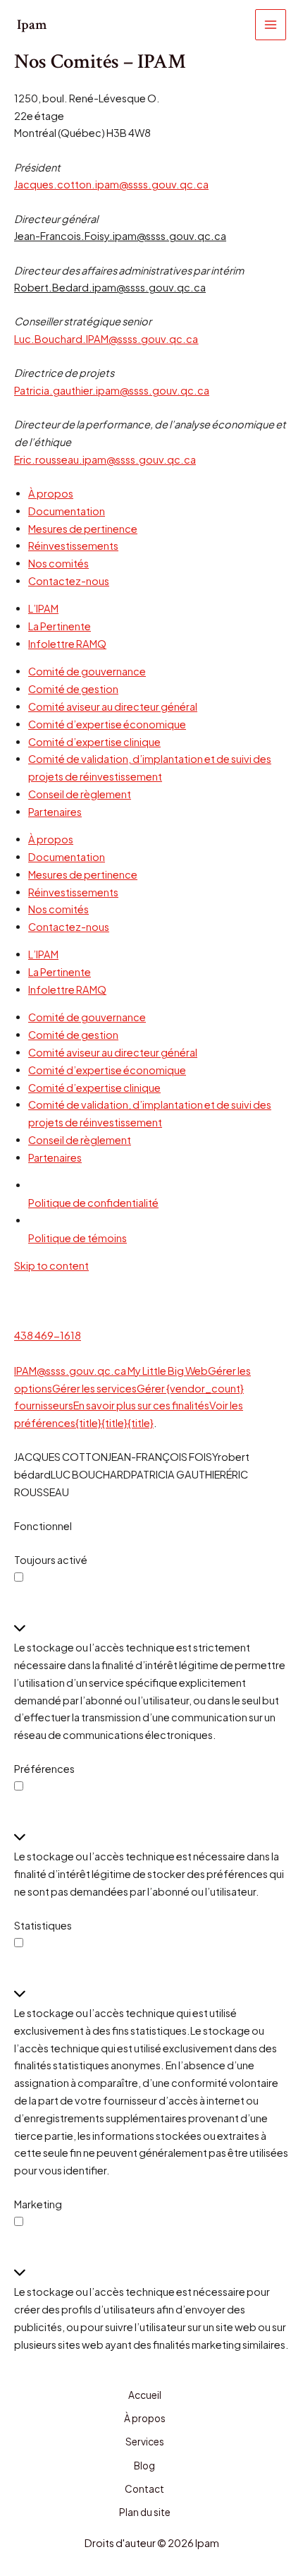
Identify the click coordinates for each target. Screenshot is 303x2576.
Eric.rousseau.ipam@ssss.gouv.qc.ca (105, 459)
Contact (144, 2489)
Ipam (32, 25)
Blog (144, 2466)
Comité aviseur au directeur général (113, 706)
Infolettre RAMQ (67, 644)
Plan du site (145, 2512)
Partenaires (55, 812)
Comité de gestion (73, 689)
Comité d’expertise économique (107, 724)
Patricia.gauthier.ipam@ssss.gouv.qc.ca (112, 390)
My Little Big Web (168, 1371)
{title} (88, 1423)
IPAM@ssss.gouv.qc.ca (70, 1371)
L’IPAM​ (43, 608)
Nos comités (58, 563)
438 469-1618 (48, 1335)
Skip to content (51, 1265)
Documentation (67, 511)
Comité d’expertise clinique (94, 742)
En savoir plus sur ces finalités (141, 1405)
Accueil (145, 2395)
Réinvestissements (73, 546)
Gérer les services (94, 1388)
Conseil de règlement (80, 794)
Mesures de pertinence (83, 529)
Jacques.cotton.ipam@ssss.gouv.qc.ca (111, 184)
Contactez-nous (69, 581)
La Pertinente (60, 626)
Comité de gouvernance (87, 671)
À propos (51, 493)
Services (145, 2442)
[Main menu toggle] (271, 25)
